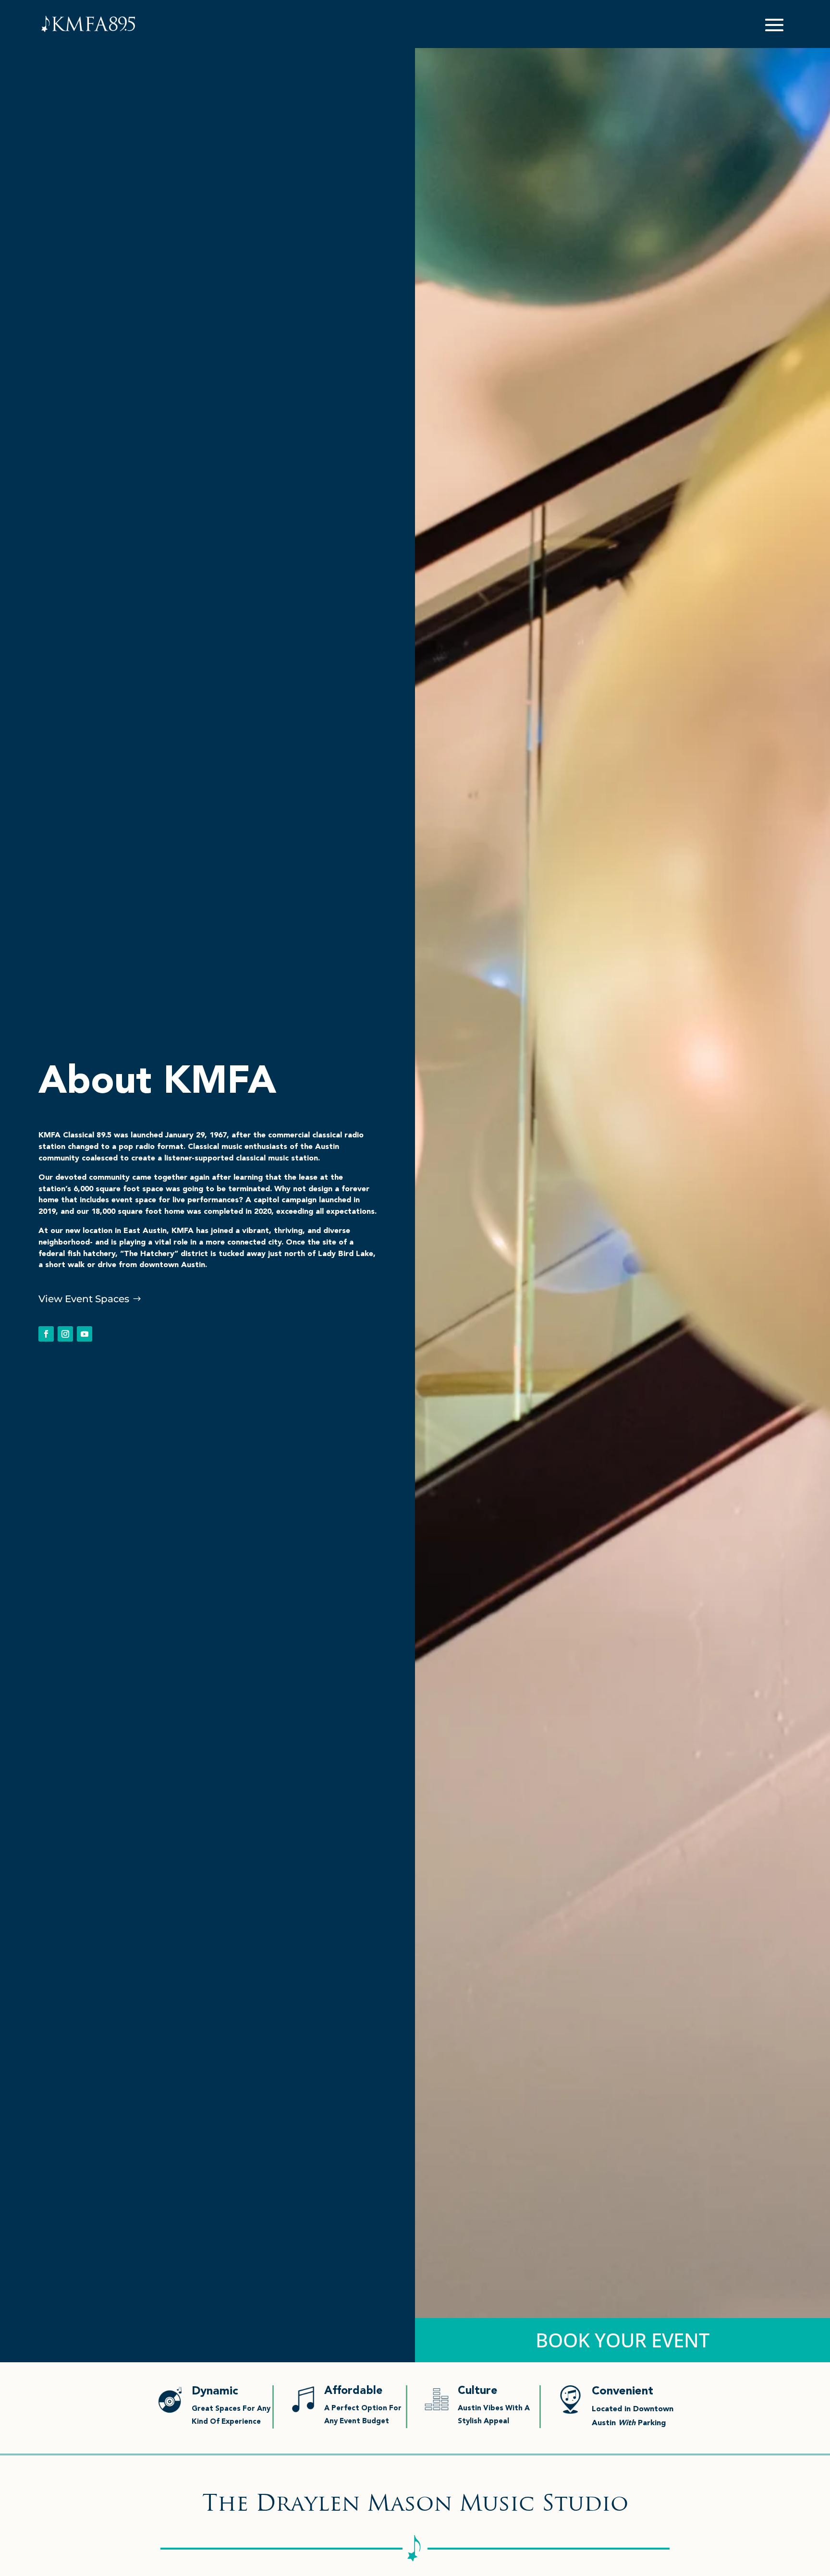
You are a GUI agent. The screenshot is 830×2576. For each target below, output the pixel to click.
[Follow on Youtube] (85, 1334)
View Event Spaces (84, 1299)
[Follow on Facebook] (46, 1334)
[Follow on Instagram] (65, 1334)
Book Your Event (622, 2340)
